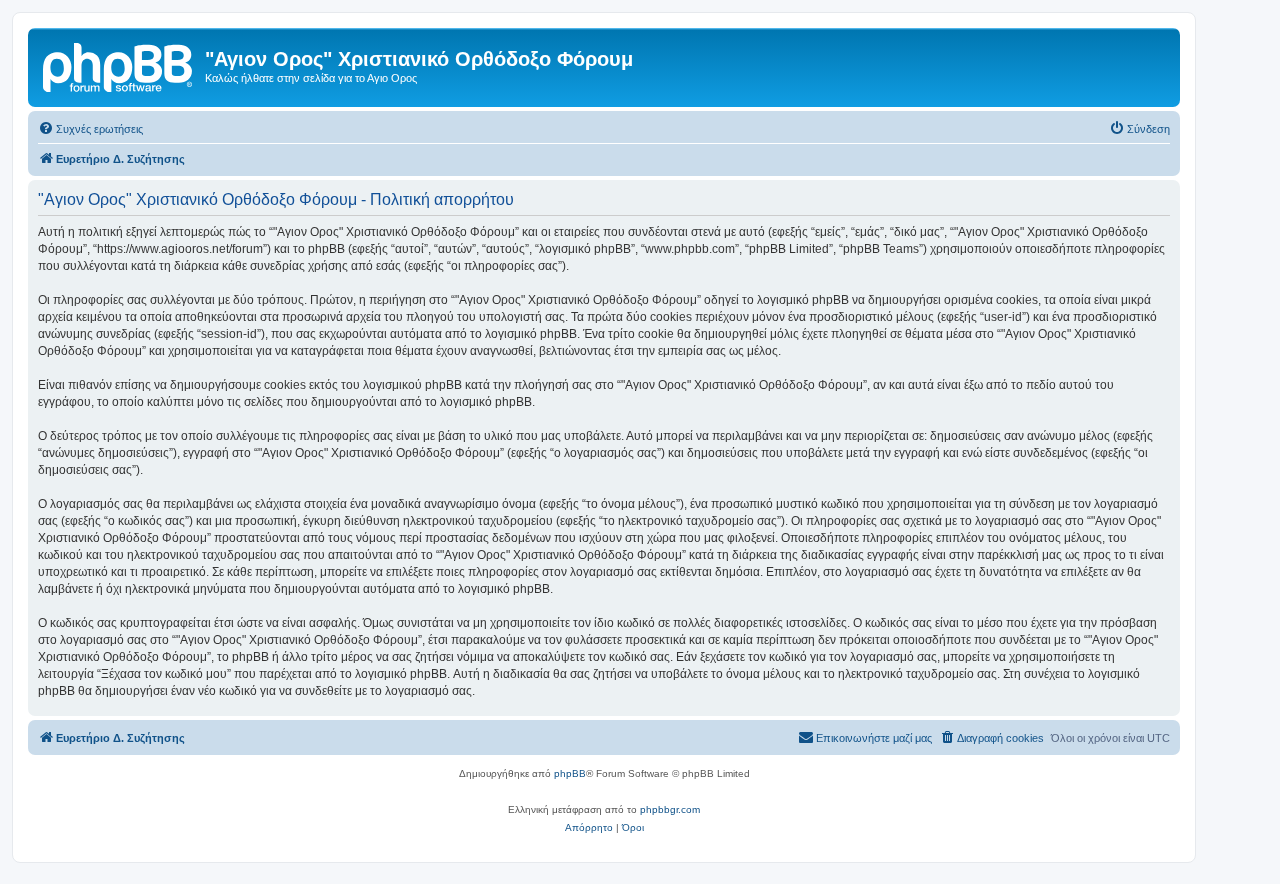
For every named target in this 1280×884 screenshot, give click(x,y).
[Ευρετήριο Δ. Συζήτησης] (119, 65)
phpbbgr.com (670, 809)
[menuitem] (90, 129)
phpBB (570, 773)
